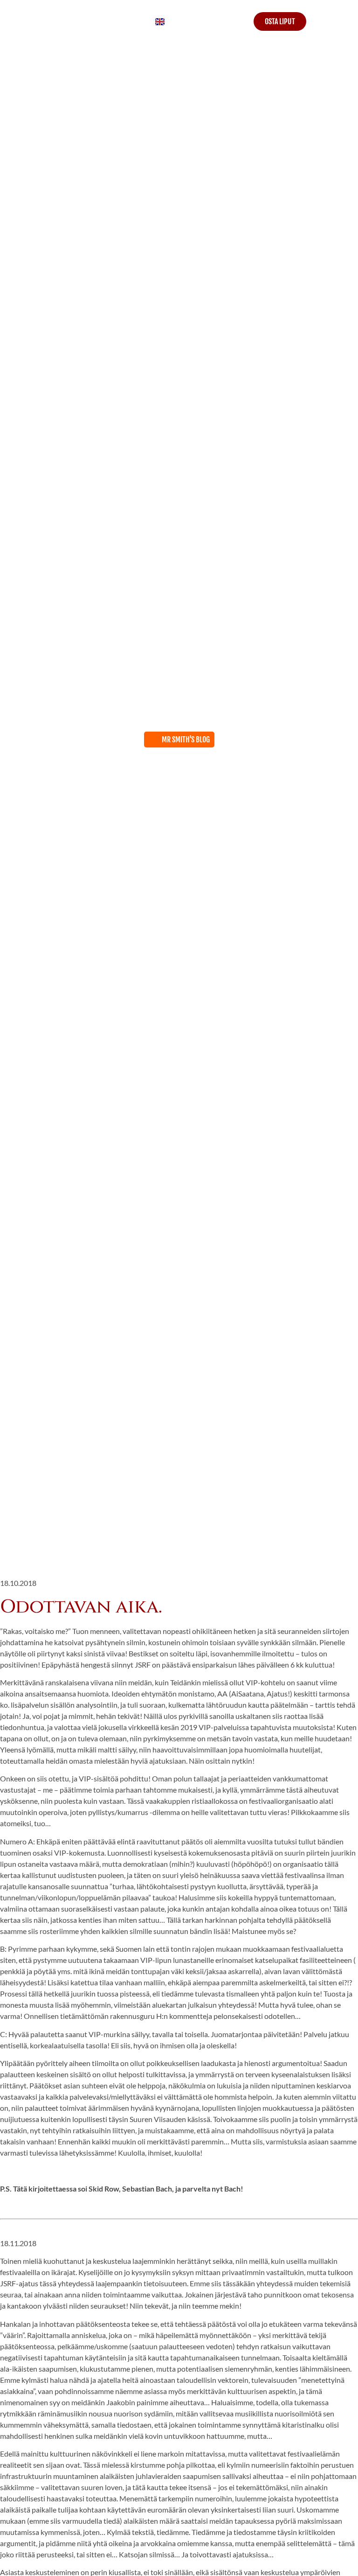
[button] (340, 22)
